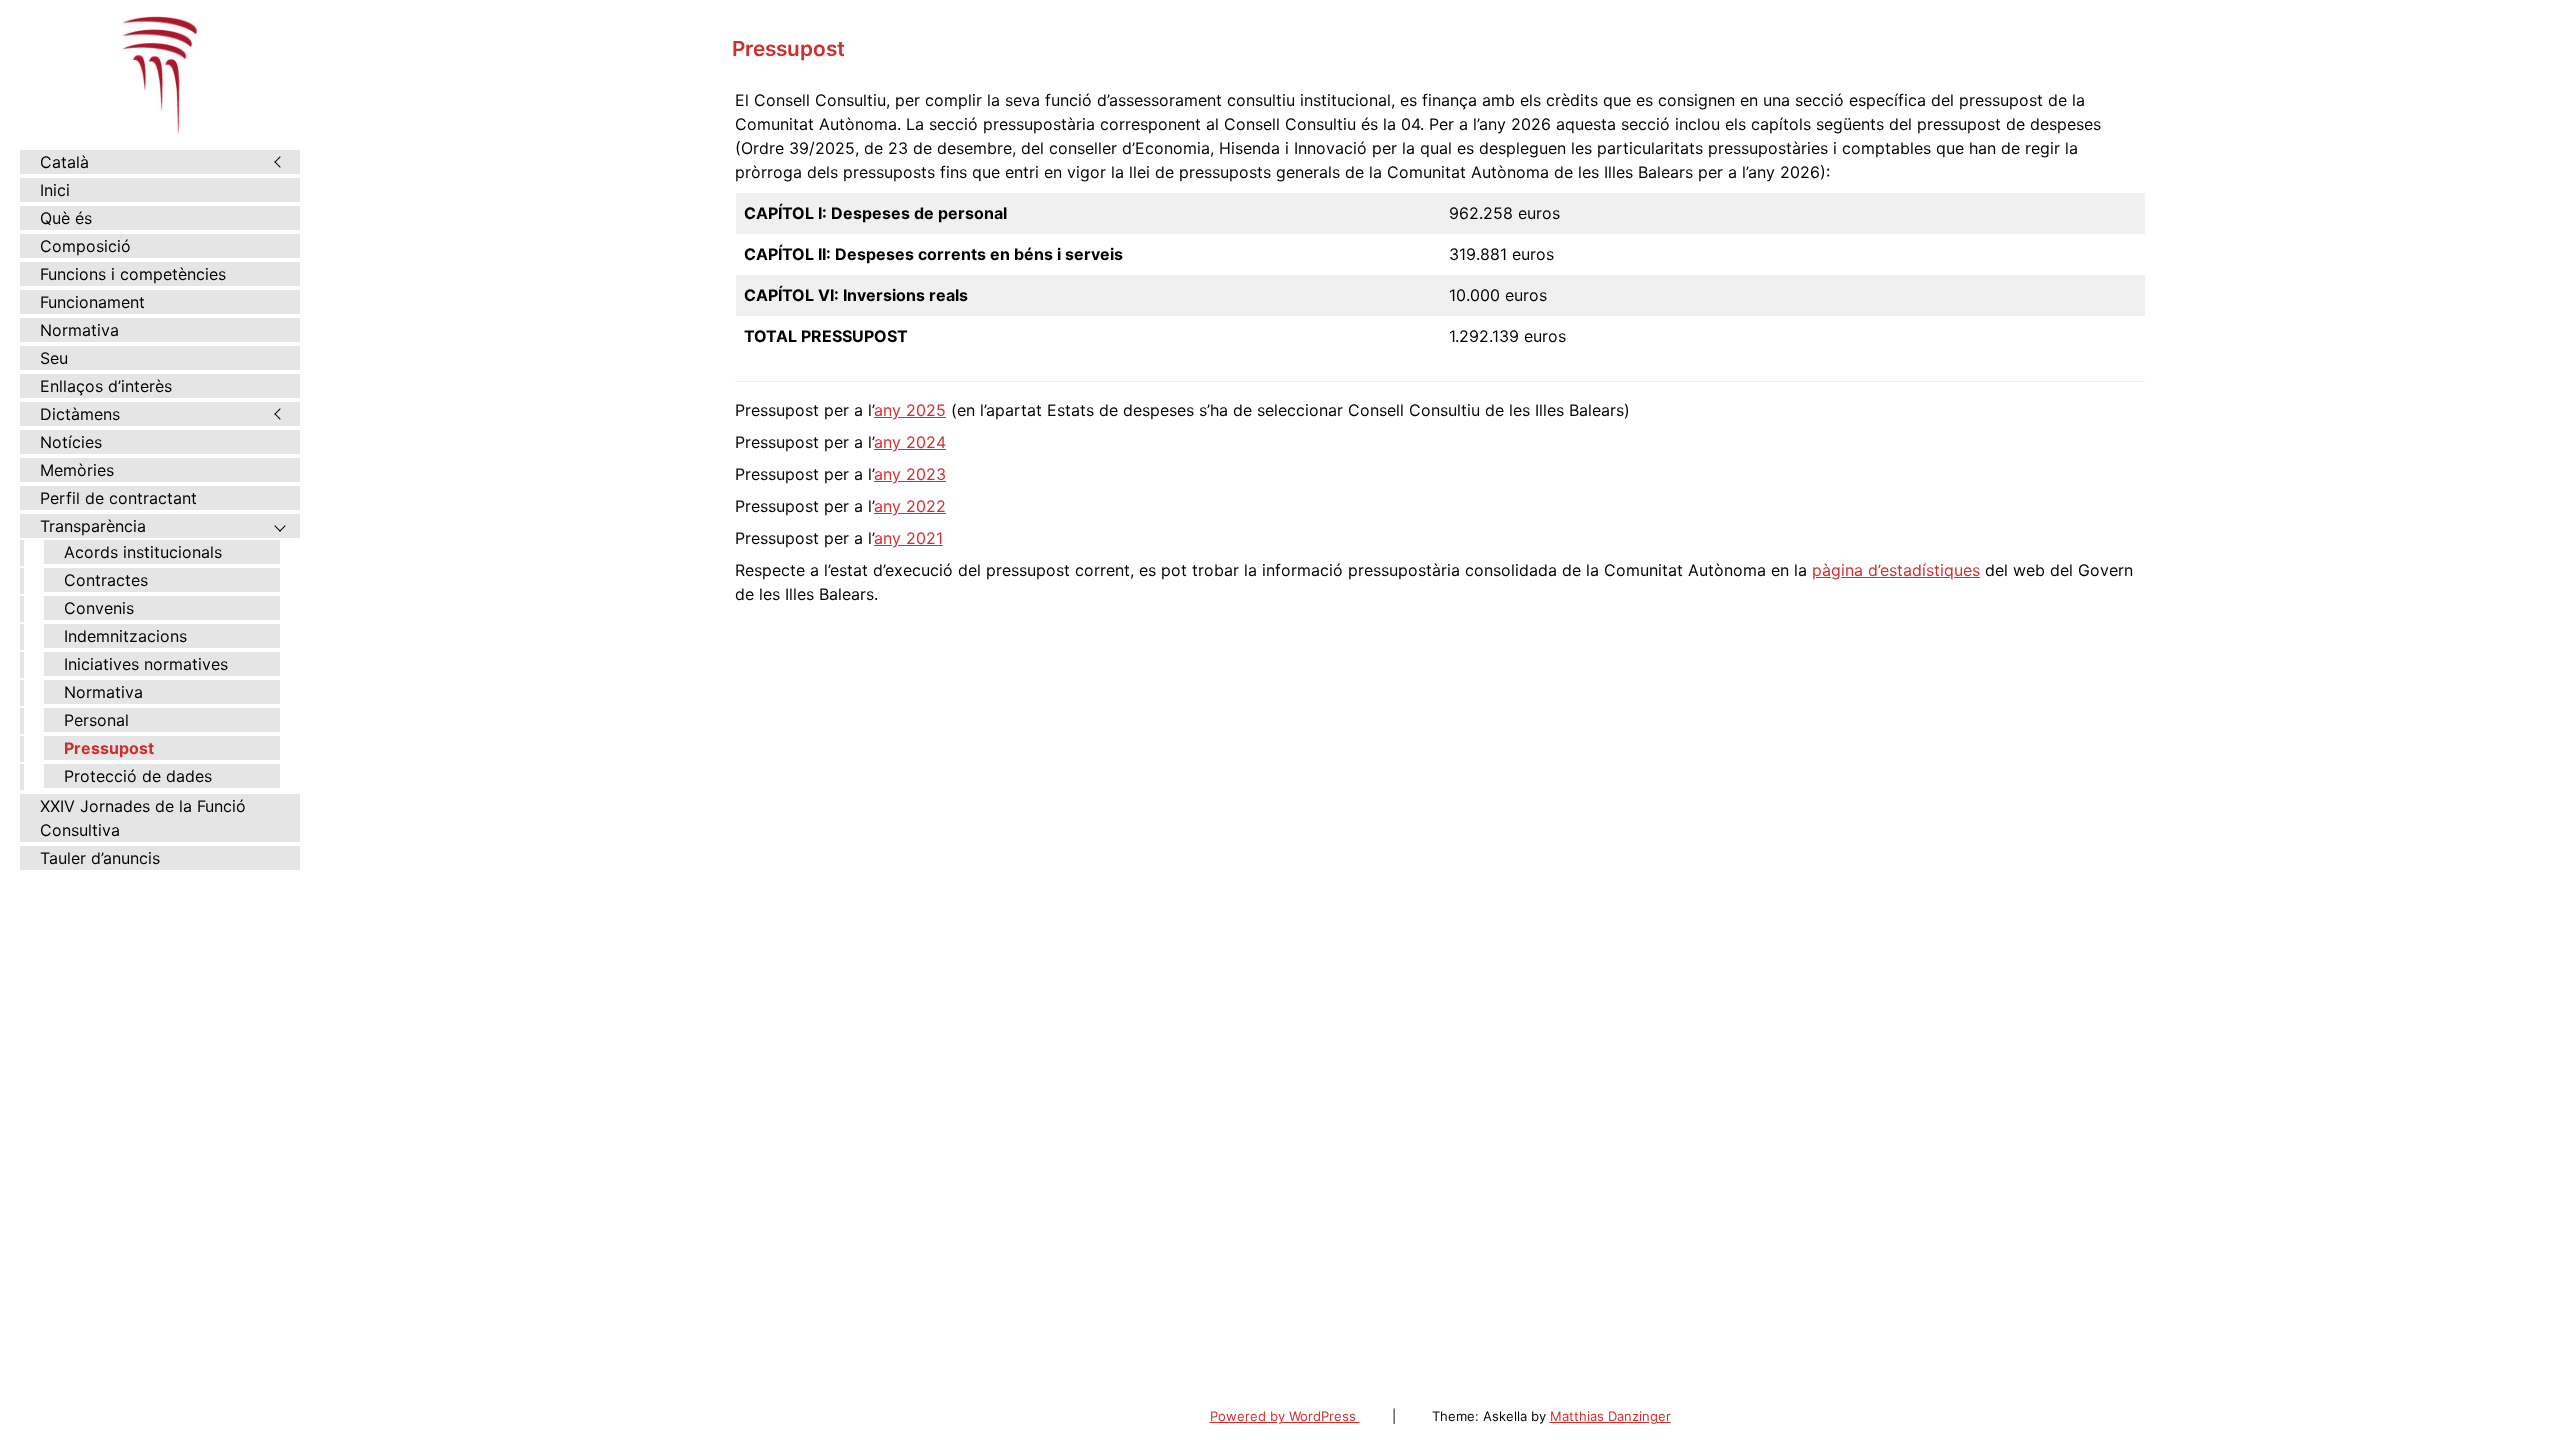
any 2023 (910, 474)
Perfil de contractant (118, 498)
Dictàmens (80, 414)
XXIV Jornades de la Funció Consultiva (143, 818)
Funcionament (92, 302)
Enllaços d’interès (106, 386)
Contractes (106, 580)
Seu (54, 358)
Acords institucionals (143, 552)
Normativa (79, 330)
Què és (66, 218)
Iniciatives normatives (146, 664)
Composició (85, 246)
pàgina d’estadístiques (1896, 570)
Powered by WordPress (1285, 1416)
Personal (96, 720)
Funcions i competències (133, 274)
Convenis (99, 608)
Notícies (71, 442)
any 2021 (908, 538)
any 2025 (910, 410)
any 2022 (910, 506)
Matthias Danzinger (1610, 1416)
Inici (55, 190)
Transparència (93, 526)
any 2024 (910, 442)
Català (64, 162)
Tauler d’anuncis (100, 858)
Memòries (77, 470)
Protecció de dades (138, 776)
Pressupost (109, 748)
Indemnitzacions (125, 636)
